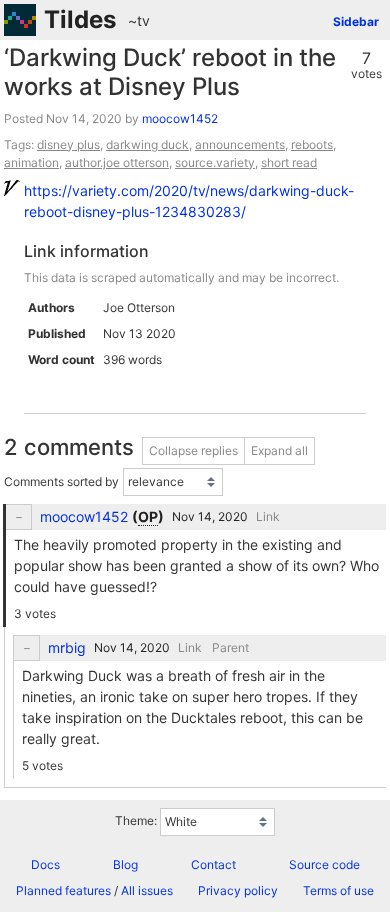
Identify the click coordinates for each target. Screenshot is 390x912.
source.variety (215, 162)
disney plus (68, 144)
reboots (312, 144)
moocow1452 (180, 118)
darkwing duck (147, 144)
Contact (213, 864)
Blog (125, 864)
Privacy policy (238, 890)
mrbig (67, 648)
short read (289, 162)
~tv (139, 20)
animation (31, 162)
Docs (45, 864)
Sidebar (356, 21)
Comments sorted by (61, 481)
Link (268, 516)
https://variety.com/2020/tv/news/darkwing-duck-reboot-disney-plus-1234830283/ (189, 201)
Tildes (80, 19)
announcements (240, 144)
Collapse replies (193, 450)
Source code (324, 864)
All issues (147, 890)
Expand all (279, 450)
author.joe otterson (117, 162)
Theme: (136, 820)
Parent (230, 647)
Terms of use (338, 890)
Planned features (63, 890)
